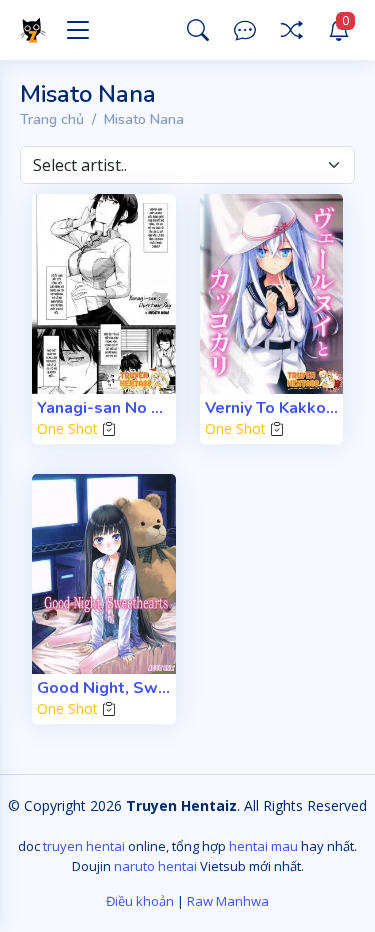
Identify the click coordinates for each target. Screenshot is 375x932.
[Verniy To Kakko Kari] (272, 294)
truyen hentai (84, 846)
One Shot (67, 428)
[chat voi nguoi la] (245, 30)
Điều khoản (140, 901)
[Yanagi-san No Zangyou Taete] (104, 294)
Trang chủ (52, 119)
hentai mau (263, 846)
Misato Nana (144, 119)
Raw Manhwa (228, 901)
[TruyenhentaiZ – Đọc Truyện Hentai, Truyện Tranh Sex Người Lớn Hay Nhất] (36, 30)
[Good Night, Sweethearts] (104, 574)
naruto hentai (155, 866)
